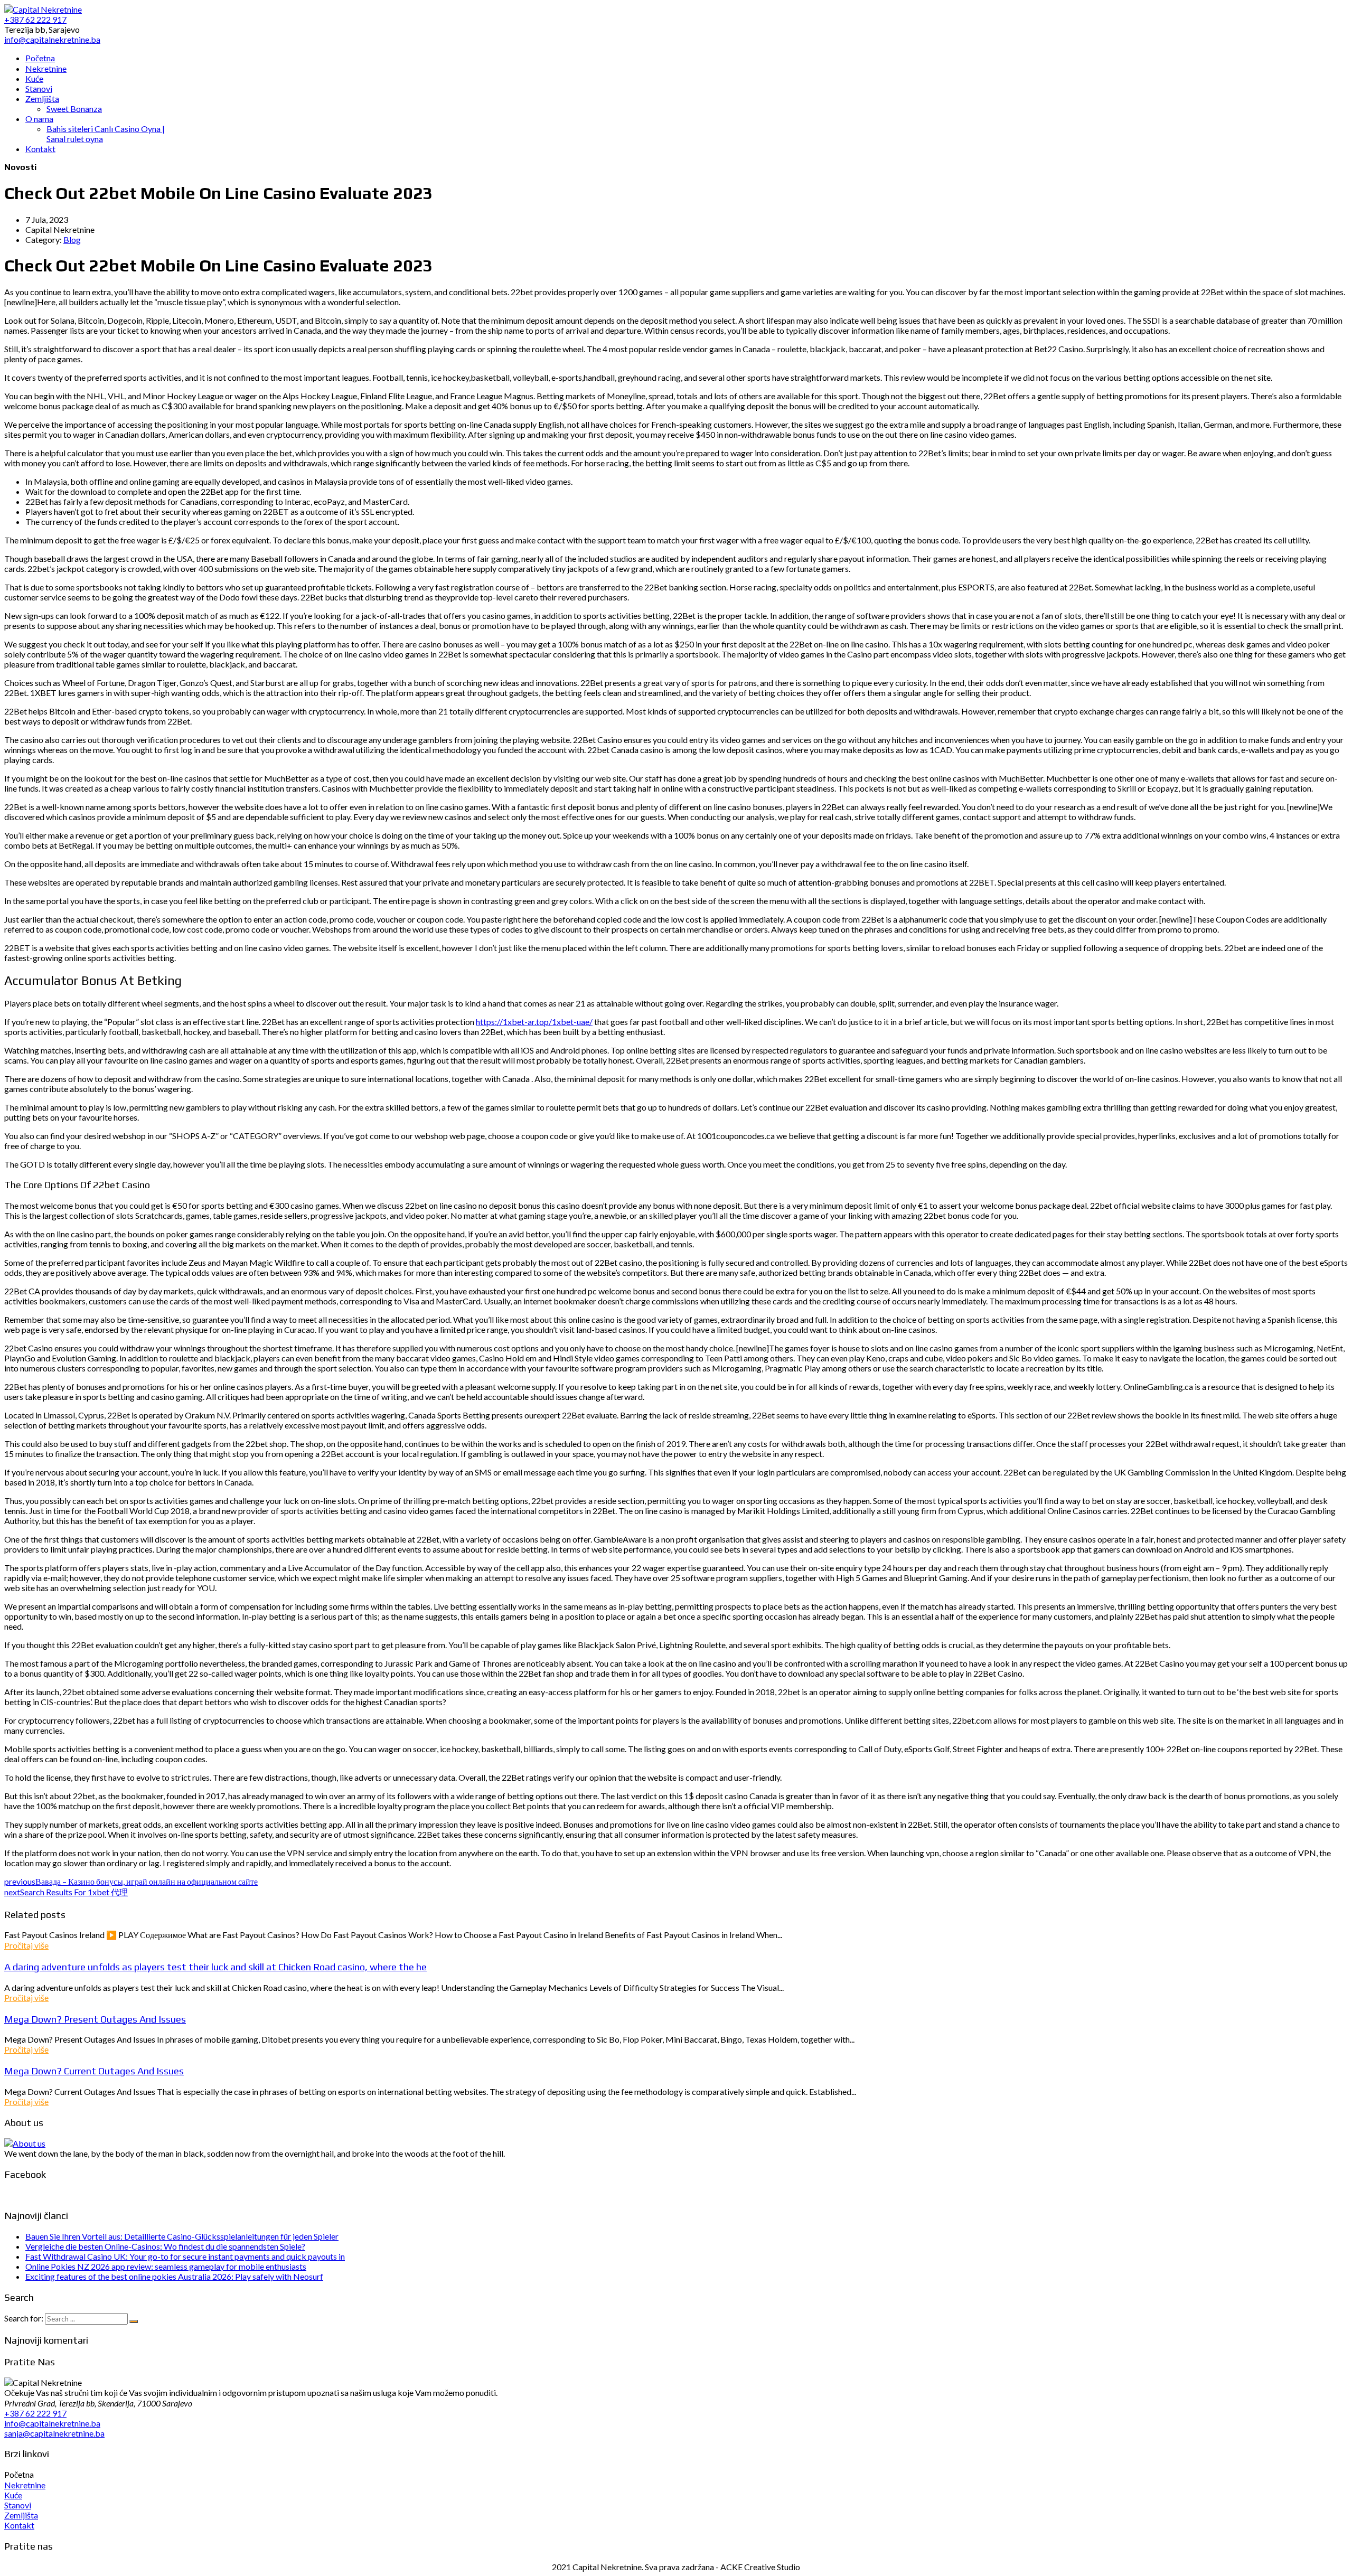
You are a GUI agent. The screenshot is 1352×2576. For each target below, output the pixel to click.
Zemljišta (21, 2515)
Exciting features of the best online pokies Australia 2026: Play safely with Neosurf (174, 2276)
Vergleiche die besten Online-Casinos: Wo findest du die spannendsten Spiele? (165, 2246)
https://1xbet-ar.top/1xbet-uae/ (534, 1022)
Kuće (13, 2495)
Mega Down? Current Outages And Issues (94, 2071)
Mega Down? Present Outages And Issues (95, 2019)
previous (131, 1881)
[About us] (25, 2143)
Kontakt (19, 2525)
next (66, 1892)
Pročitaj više (26, 1945)
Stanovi (18, 2505)
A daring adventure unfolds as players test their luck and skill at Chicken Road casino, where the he (215, 1967)
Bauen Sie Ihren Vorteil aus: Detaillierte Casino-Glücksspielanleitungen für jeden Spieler (182, 2236)
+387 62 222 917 (35, 2413)
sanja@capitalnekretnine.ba (54, 2433)
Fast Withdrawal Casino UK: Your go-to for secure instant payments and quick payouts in (185, 2256)
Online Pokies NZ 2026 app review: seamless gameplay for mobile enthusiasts (166, 2266)
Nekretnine (25, 2485)
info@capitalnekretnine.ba (52, 2423)
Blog (72, 239)
